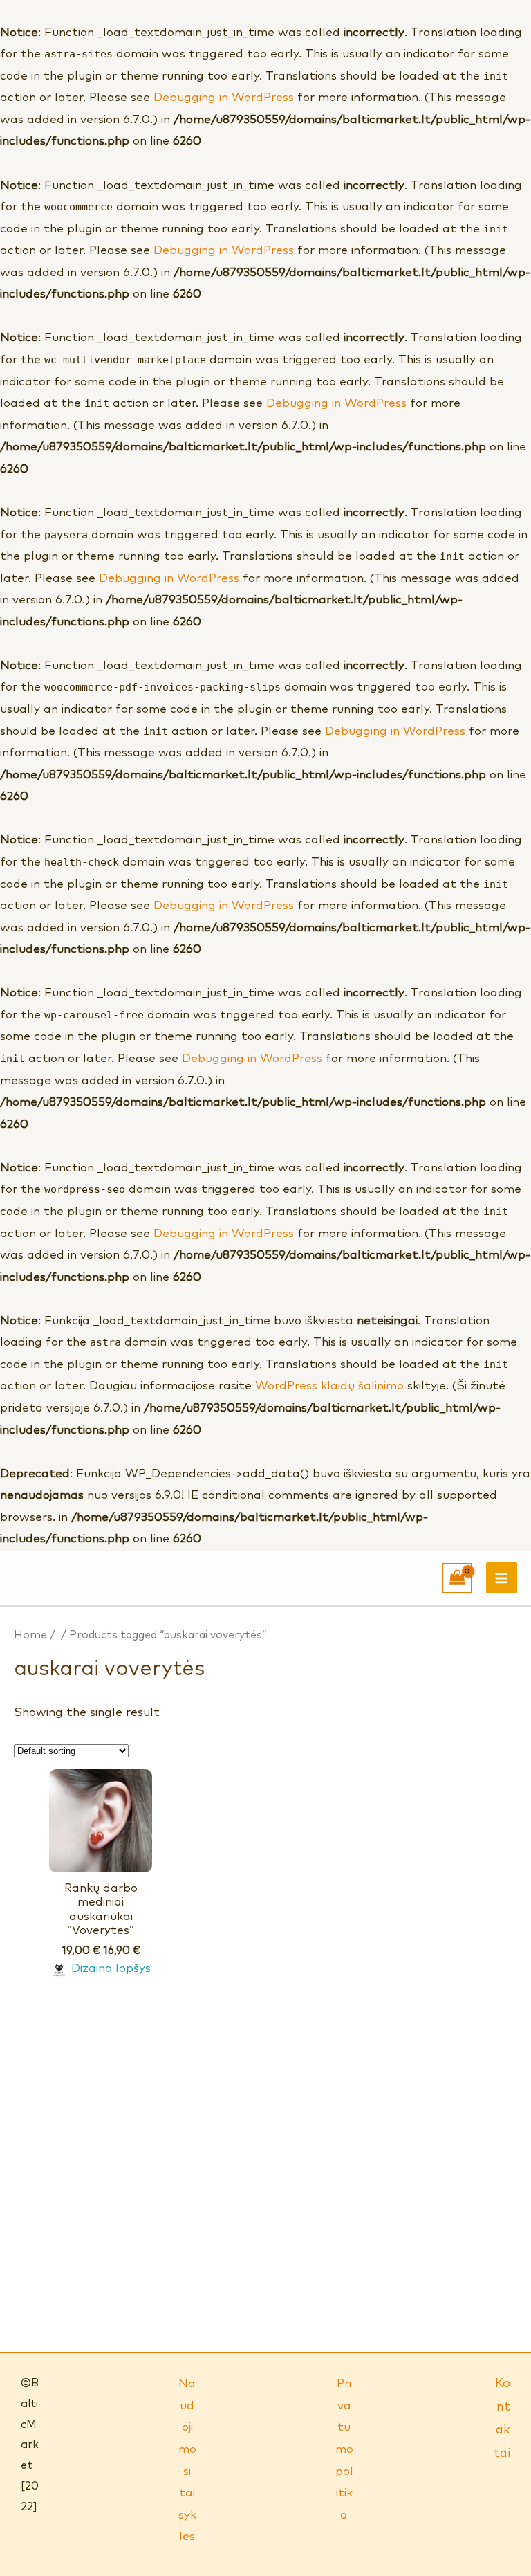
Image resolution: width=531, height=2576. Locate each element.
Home (30, 1635)
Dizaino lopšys (111, 1969)
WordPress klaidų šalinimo (329, 1386)
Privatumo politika (344, 2449)
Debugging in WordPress (224, 98)
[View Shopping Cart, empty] (457, 1578)
